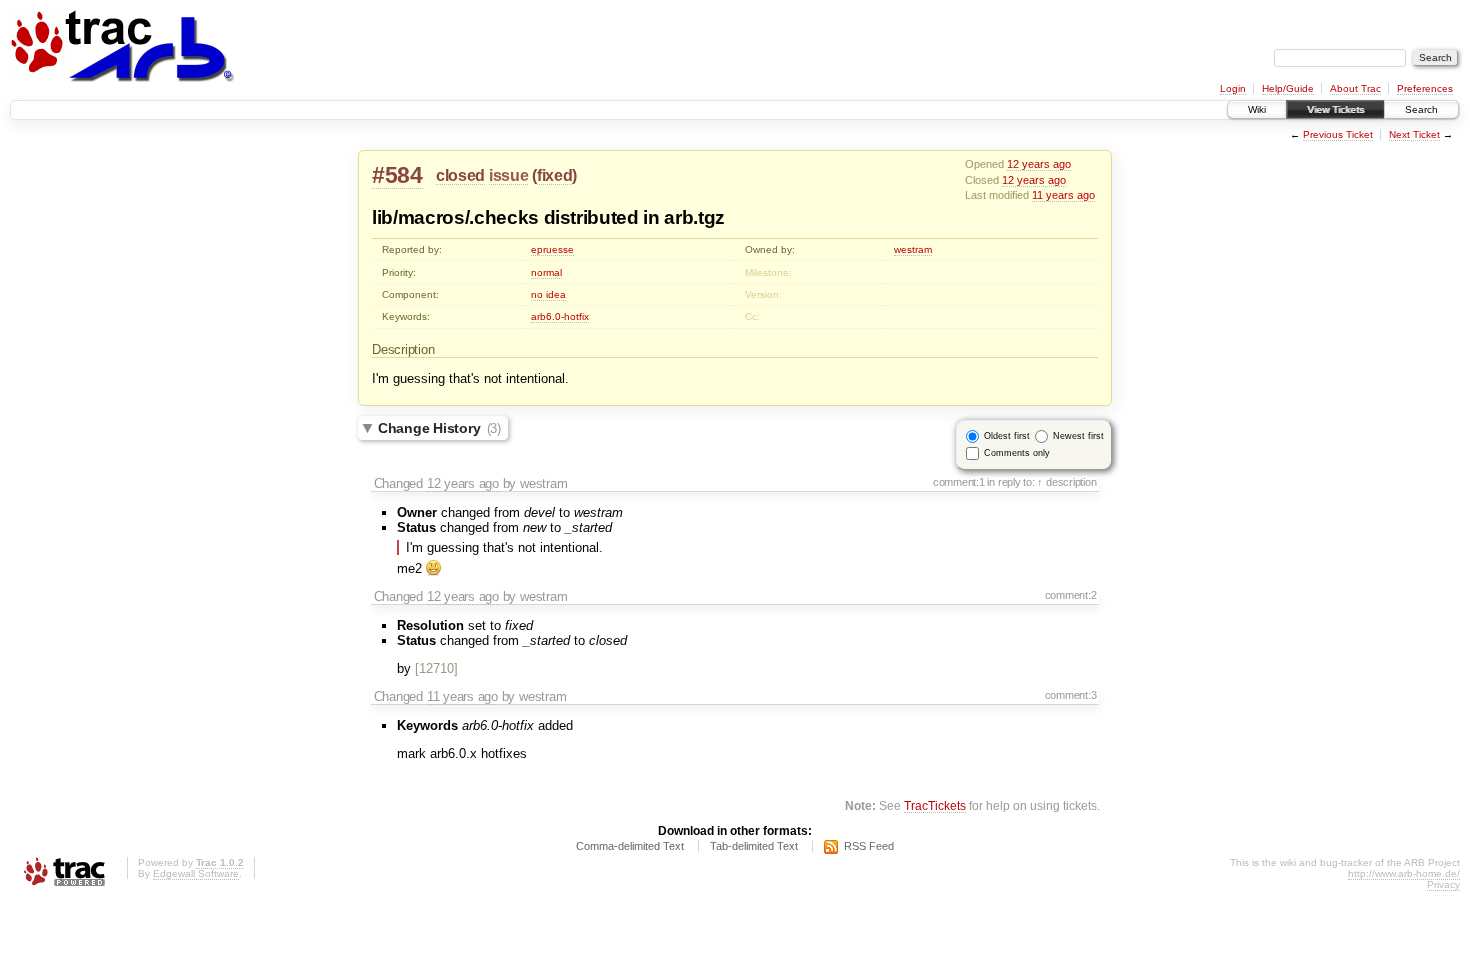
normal (546, 272)
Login (1233, 88)
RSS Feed (869, 846)
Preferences (1425, 88)
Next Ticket (1414, 134)
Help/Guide (1288, 88)
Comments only (1017, 453)
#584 (397, 175)
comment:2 (1071, 595)
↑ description (1066, 482)
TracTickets (935, 805)
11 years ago (1063, 195)
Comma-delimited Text (630, 846)
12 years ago (1039, 164)
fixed (555, 175)
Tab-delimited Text (754, 846)
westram (913, 249)
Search (1421, 109)
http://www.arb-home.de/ (1404, 873)
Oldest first (1007, 436)
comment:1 (959, 482)
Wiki (1257, 109)
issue (509, 175)
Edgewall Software (196, 873)
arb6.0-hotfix (560, 316)
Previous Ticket (1338, 134)
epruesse (552, 249)
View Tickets (1335, 109)
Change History (439, 428)
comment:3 (1071, 695)
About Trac (1355, 88)
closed (460, 175)
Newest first (1078, 436)
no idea (548, 294)
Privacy (1443, 884)
